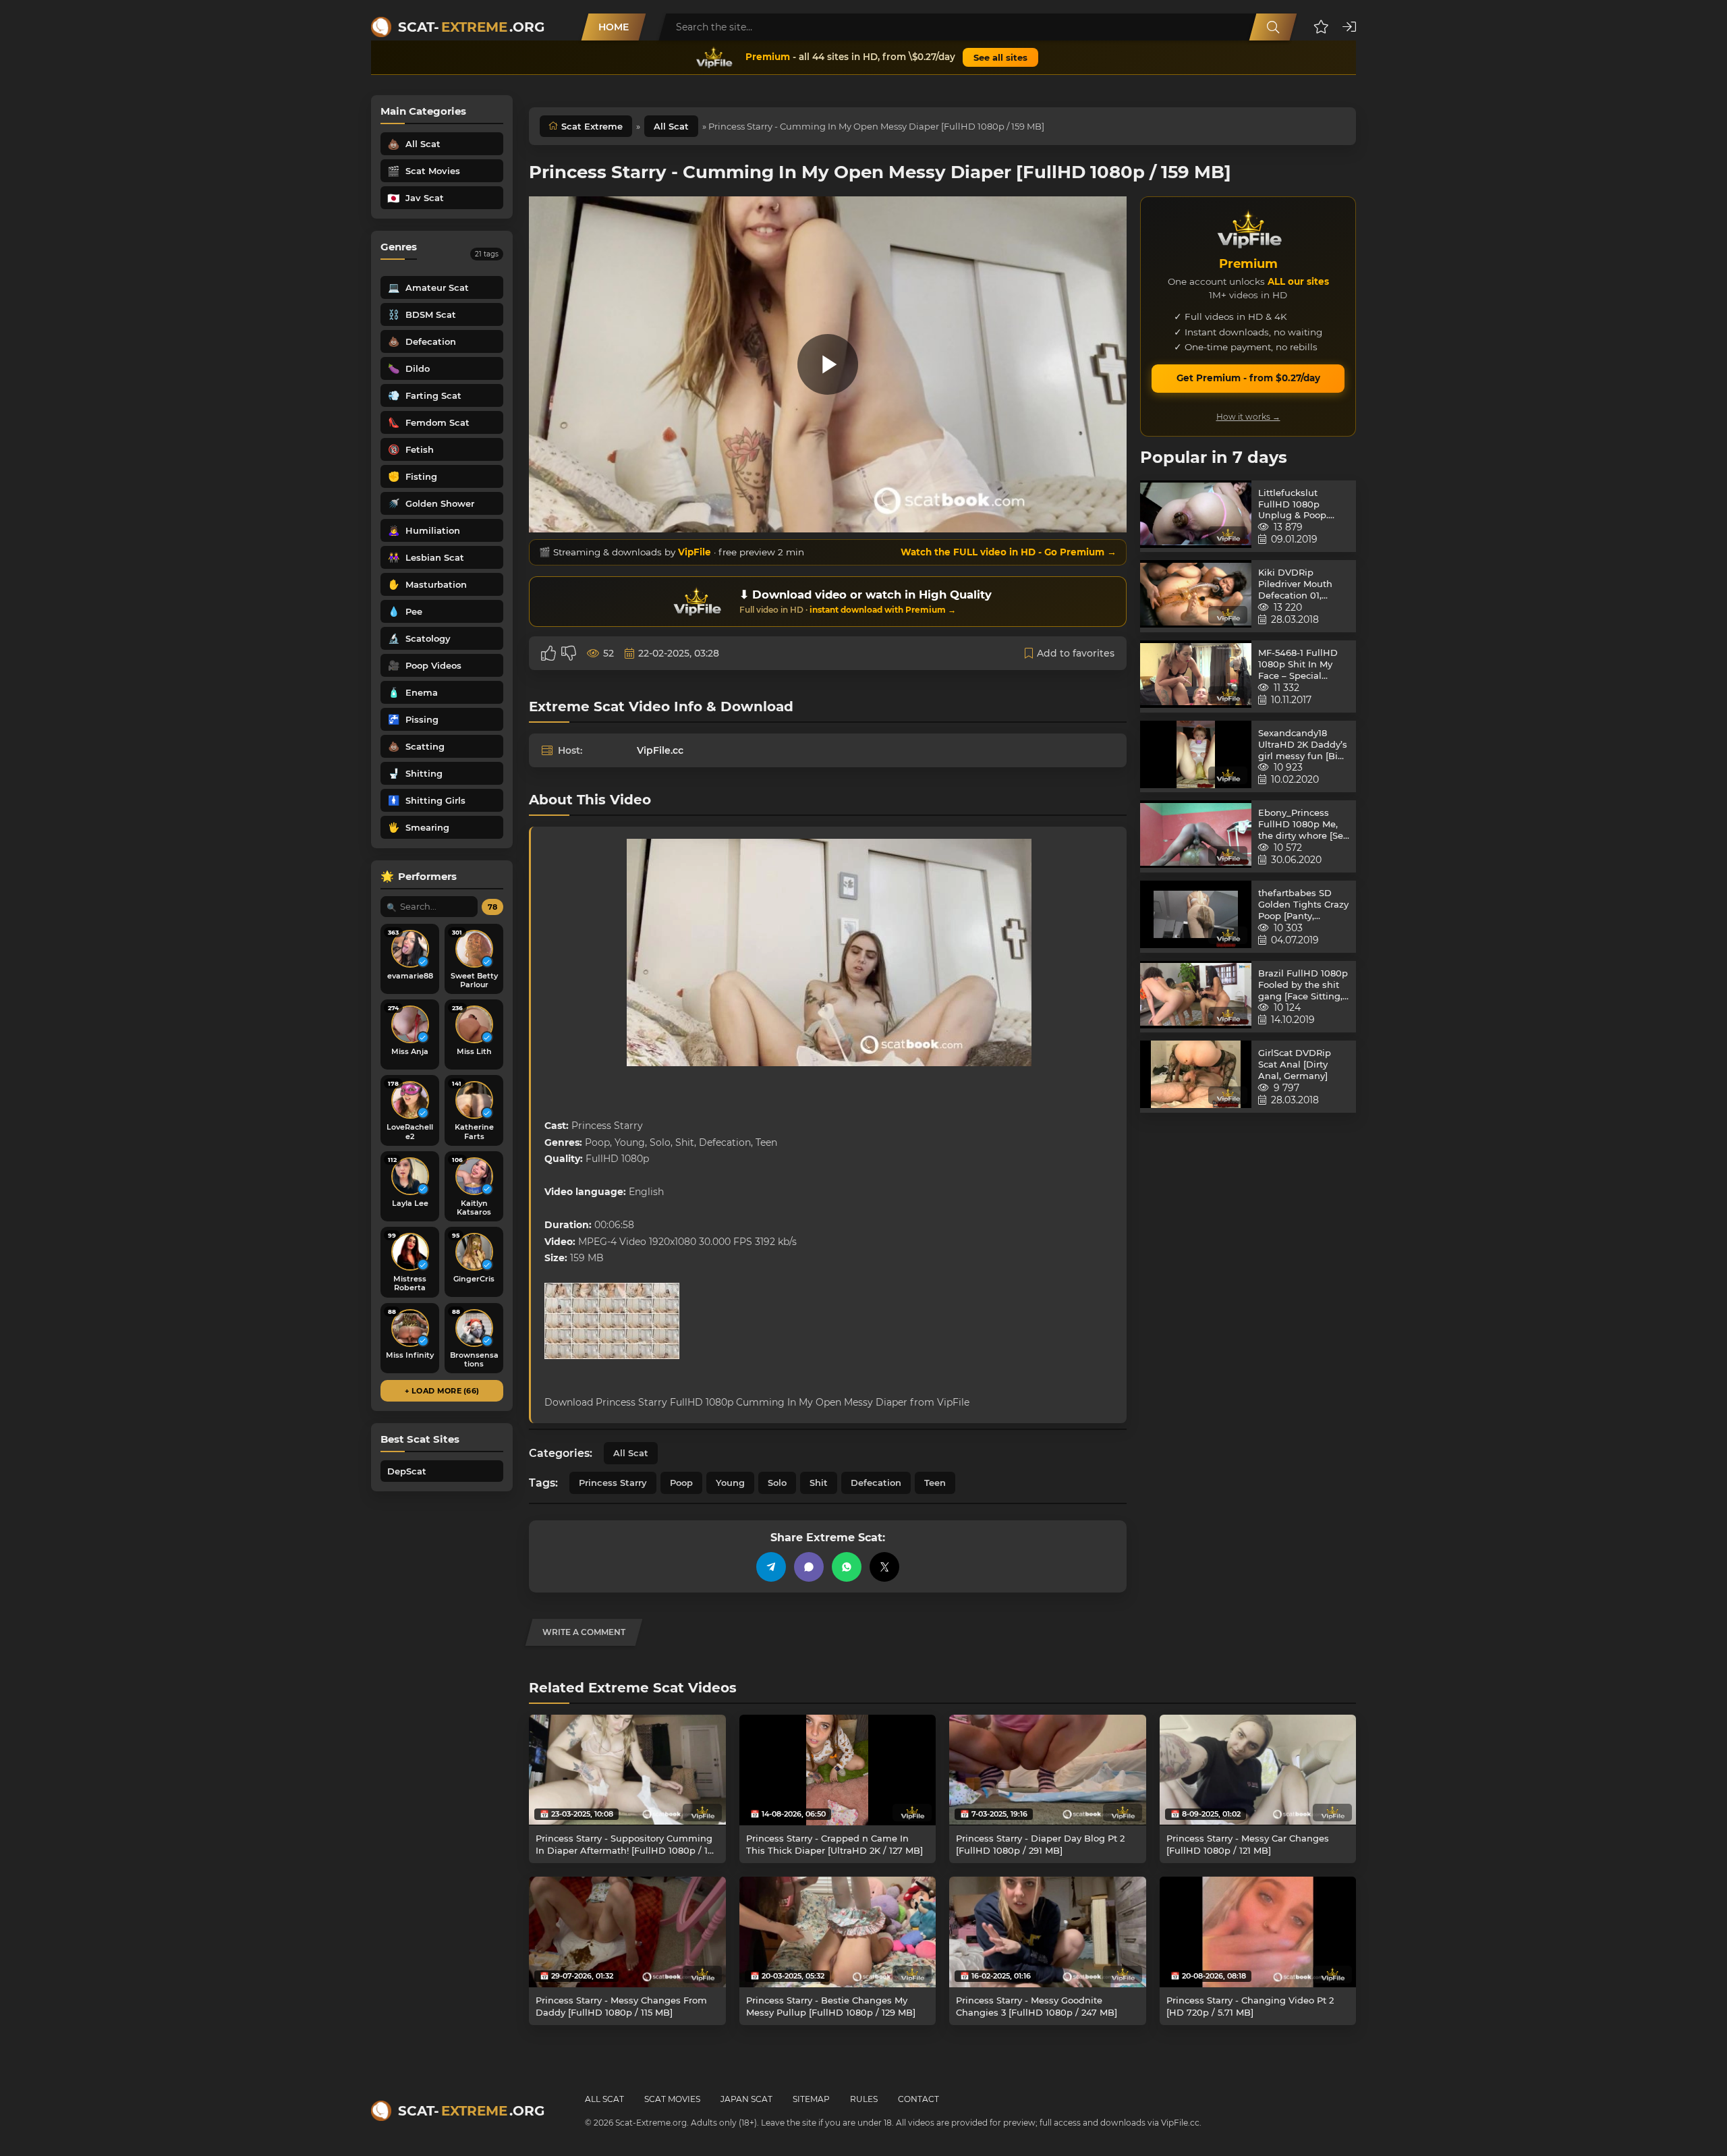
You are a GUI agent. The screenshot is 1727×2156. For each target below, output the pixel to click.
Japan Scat (746, 2099)
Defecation (876, 1483)
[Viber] (809, 1567)
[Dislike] (569, 653)
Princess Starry (613, 1483)
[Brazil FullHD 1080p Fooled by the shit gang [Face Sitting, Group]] (1196, 997)
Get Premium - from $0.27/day (1248, 378)
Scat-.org (471, 27)
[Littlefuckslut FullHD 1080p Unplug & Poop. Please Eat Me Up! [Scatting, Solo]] (1196, 517)
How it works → (1248, 417)
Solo (777, 1483)
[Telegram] (771, 1567)
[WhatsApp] (847, 1567)
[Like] (548, 653)
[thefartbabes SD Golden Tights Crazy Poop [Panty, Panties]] (1196, 917)
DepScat (407, 1471)
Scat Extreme (592, 126)
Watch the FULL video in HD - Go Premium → (1009, 552)
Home (614, 27)
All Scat (671, 126)
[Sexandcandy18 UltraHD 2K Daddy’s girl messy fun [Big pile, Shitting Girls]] (1196, 757)
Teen (935, 1483)
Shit (819, 1483)
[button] (1321, 27)
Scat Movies (672, 2099)
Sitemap (811, 2099)
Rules (864, 2099)
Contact (918, 2099)
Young (730, 1483)
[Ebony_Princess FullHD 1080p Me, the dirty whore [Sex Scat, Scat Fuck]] (1196, 836)
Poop (681, 1483)
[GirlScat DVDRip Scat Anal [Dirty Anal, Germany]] (1196, 1077)
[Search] (1273, 27)
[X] (884, 1567)
